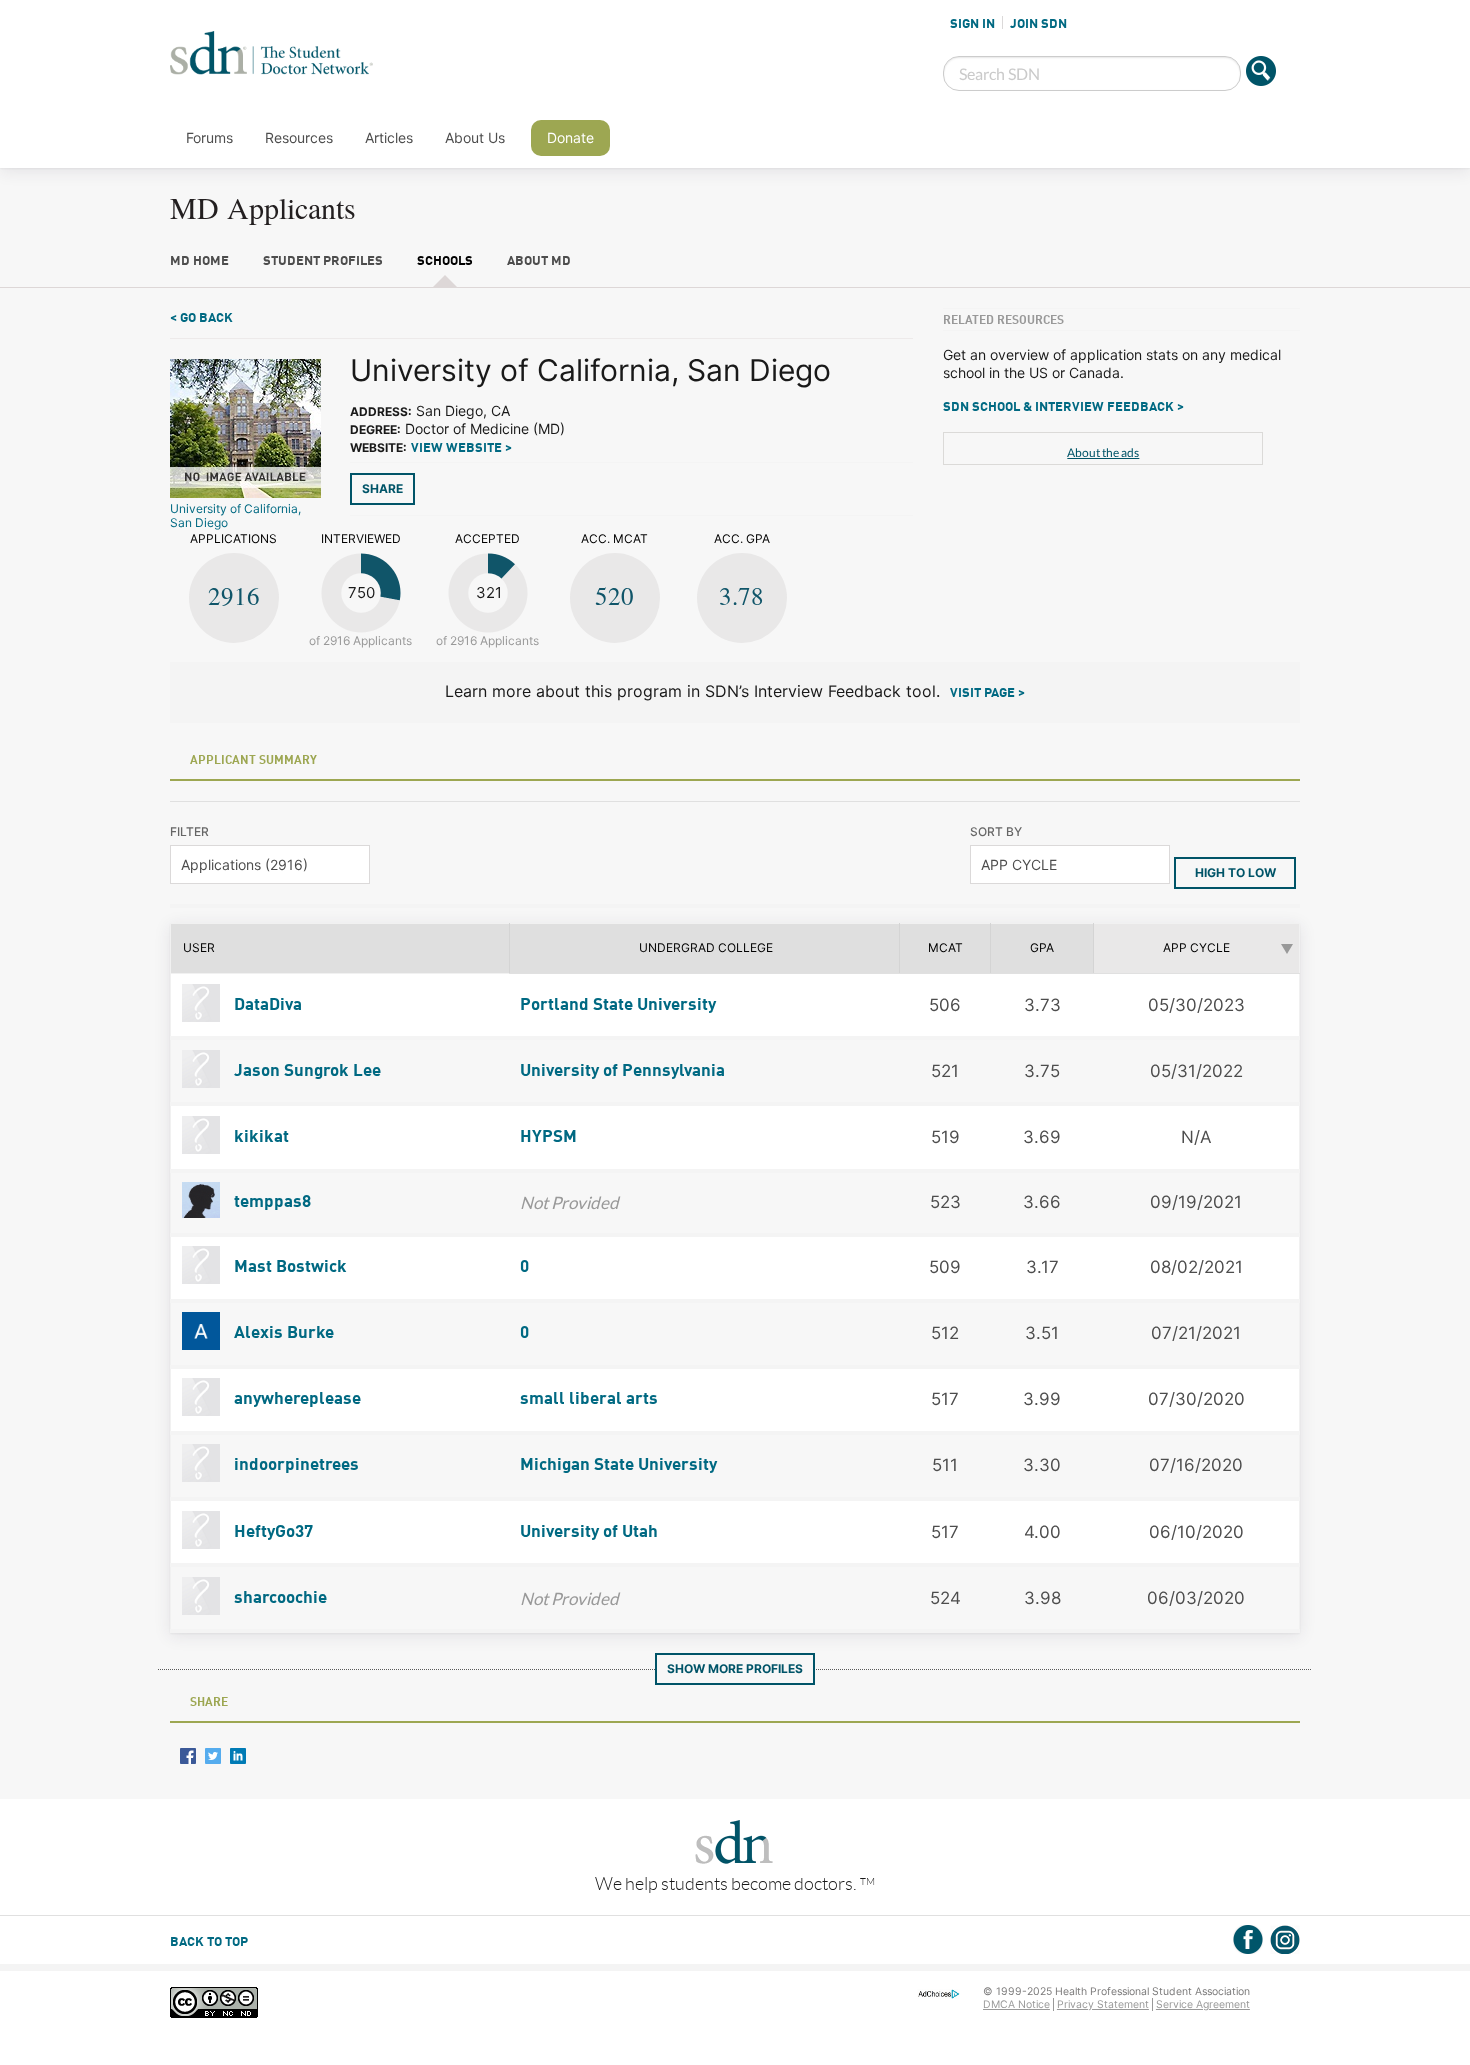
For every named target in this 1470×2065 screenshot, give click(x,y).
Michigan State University (618, 1465)
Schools (445, 261)
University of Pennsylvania (622, 1071)
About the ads (1103, 452)
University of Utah (589, 1532)
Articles (389, 137)
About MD (539, 261)
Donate (570, 137)
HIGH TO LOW (1235, 872)
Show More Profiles (735, 1668)
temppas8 (270, 1202)
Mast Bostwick (288, 1267)
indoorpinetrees (294, 1465)
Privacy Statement (1103, 2004)
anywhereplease (295, 1399)
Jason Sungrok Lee (305, 1071)
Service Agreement (1203, 2004)
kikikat (259, 1137)
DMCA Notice (1016, 2004)
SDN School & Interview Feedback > (1063, 407)
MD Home (199, 261)
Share (382, 488)
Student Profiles (323, 261)
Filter (189, 831)
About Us (475, 137)
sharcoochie (278, 1598)
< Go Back (201, 318)
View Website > (461, 448)
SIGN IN (972, 24)
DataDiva (266, 1005)
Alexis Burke (282, 1333)
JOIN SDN (1038, 24)
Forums (209, 137)
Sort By (996, 831)
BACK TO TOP (209, 1942)
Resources (299, 137)
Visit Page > (987, 693)
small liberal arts (589, 1399)
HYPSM (548, 1137)
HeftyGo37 (271, 1532)
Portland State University (618, 1005)
